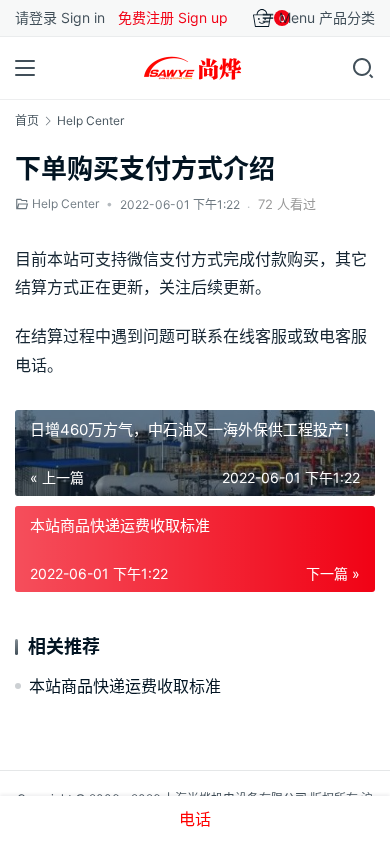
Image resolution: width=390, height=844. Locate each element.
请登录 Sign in (60, 17)
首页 (27, 120)
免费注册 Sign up (173, 17)
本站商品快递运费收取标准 (125, 686)
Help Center (65, 203)
